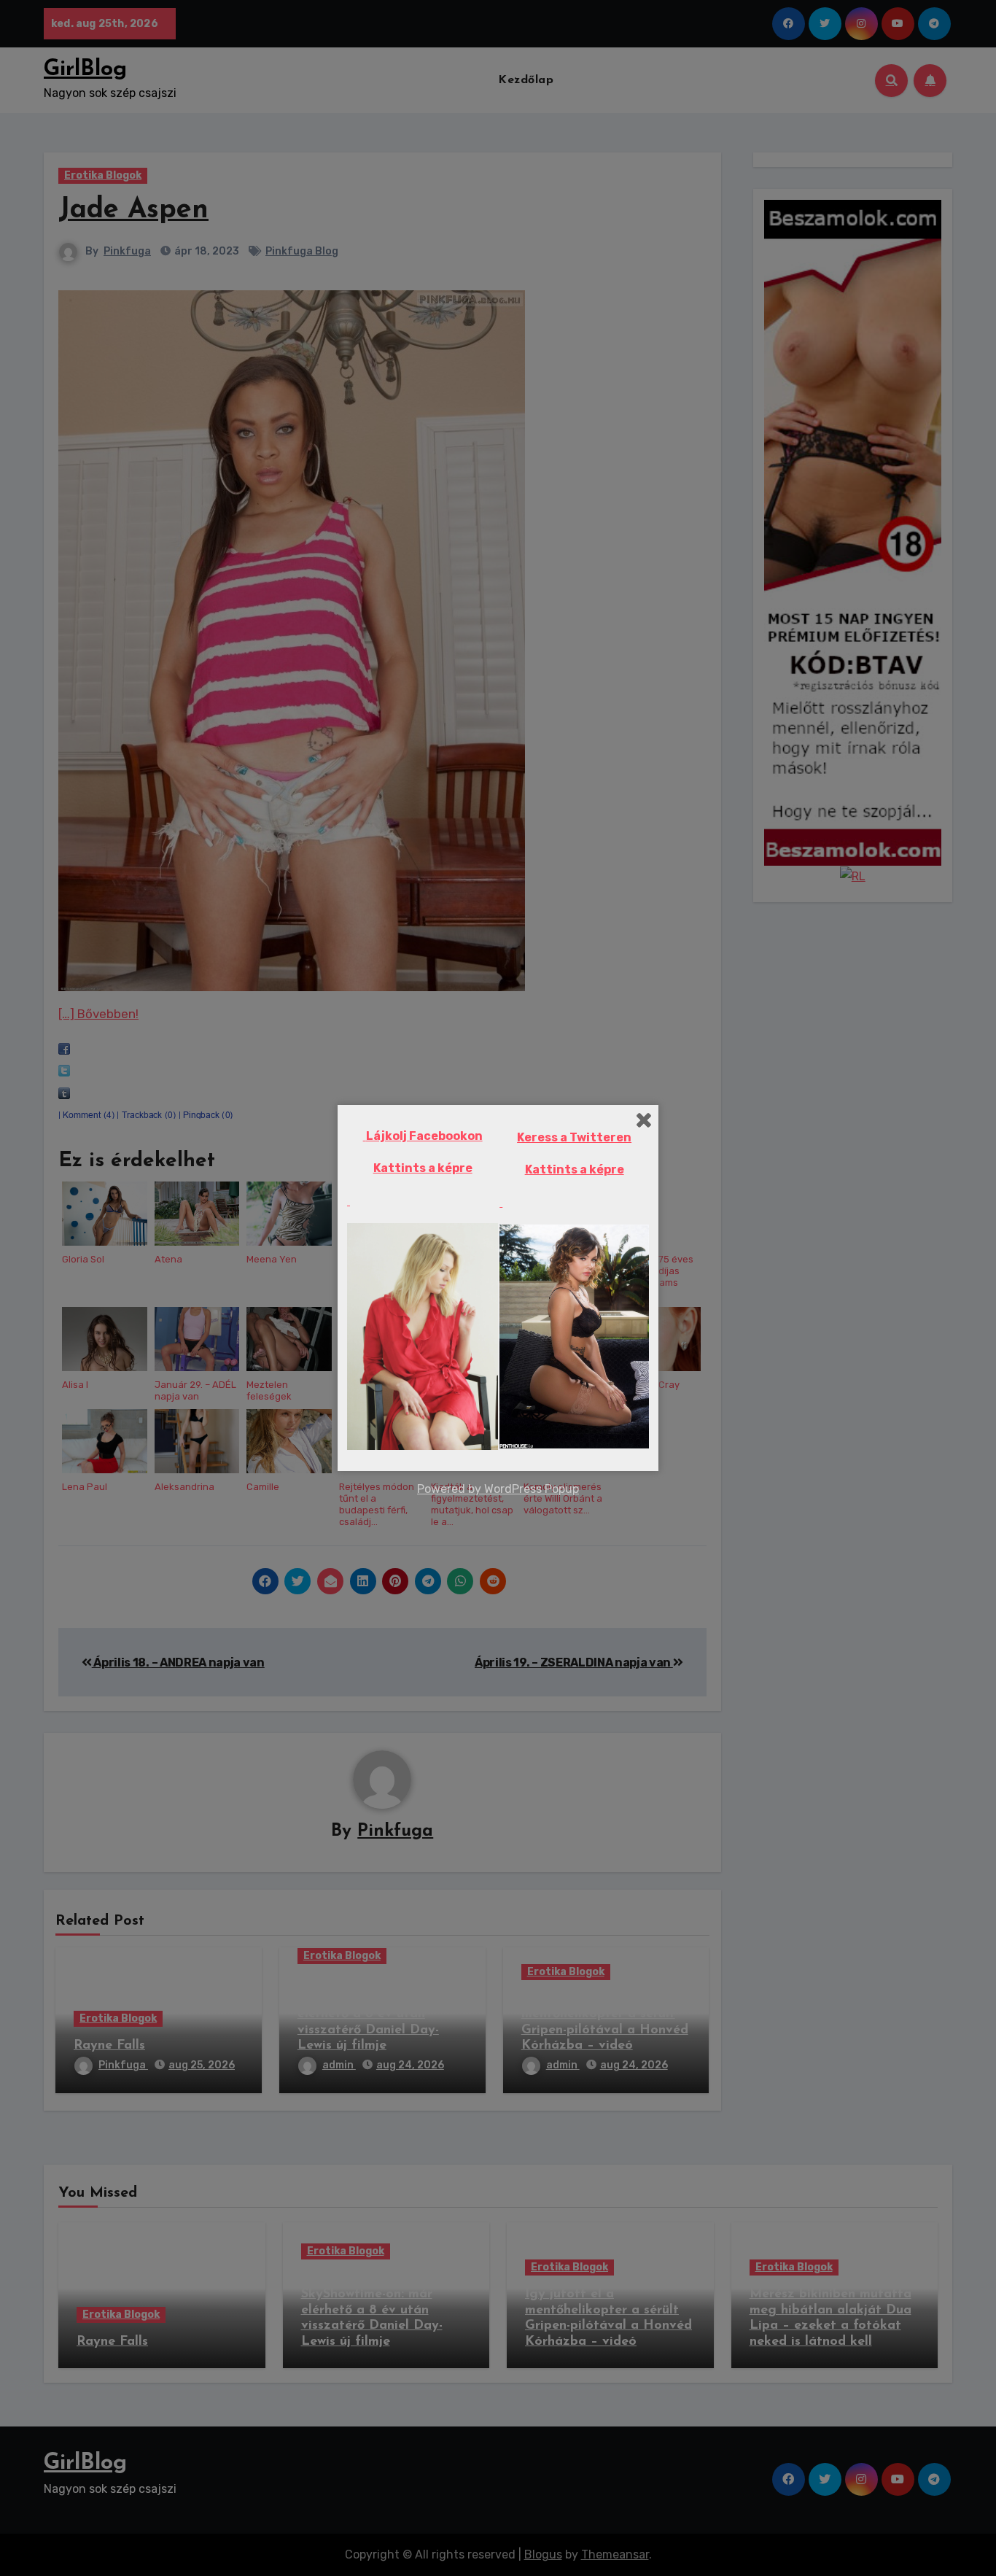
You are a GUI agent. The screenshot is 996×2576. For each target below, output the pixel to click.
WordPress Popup (532, 1489)
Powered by (451, 1489)
